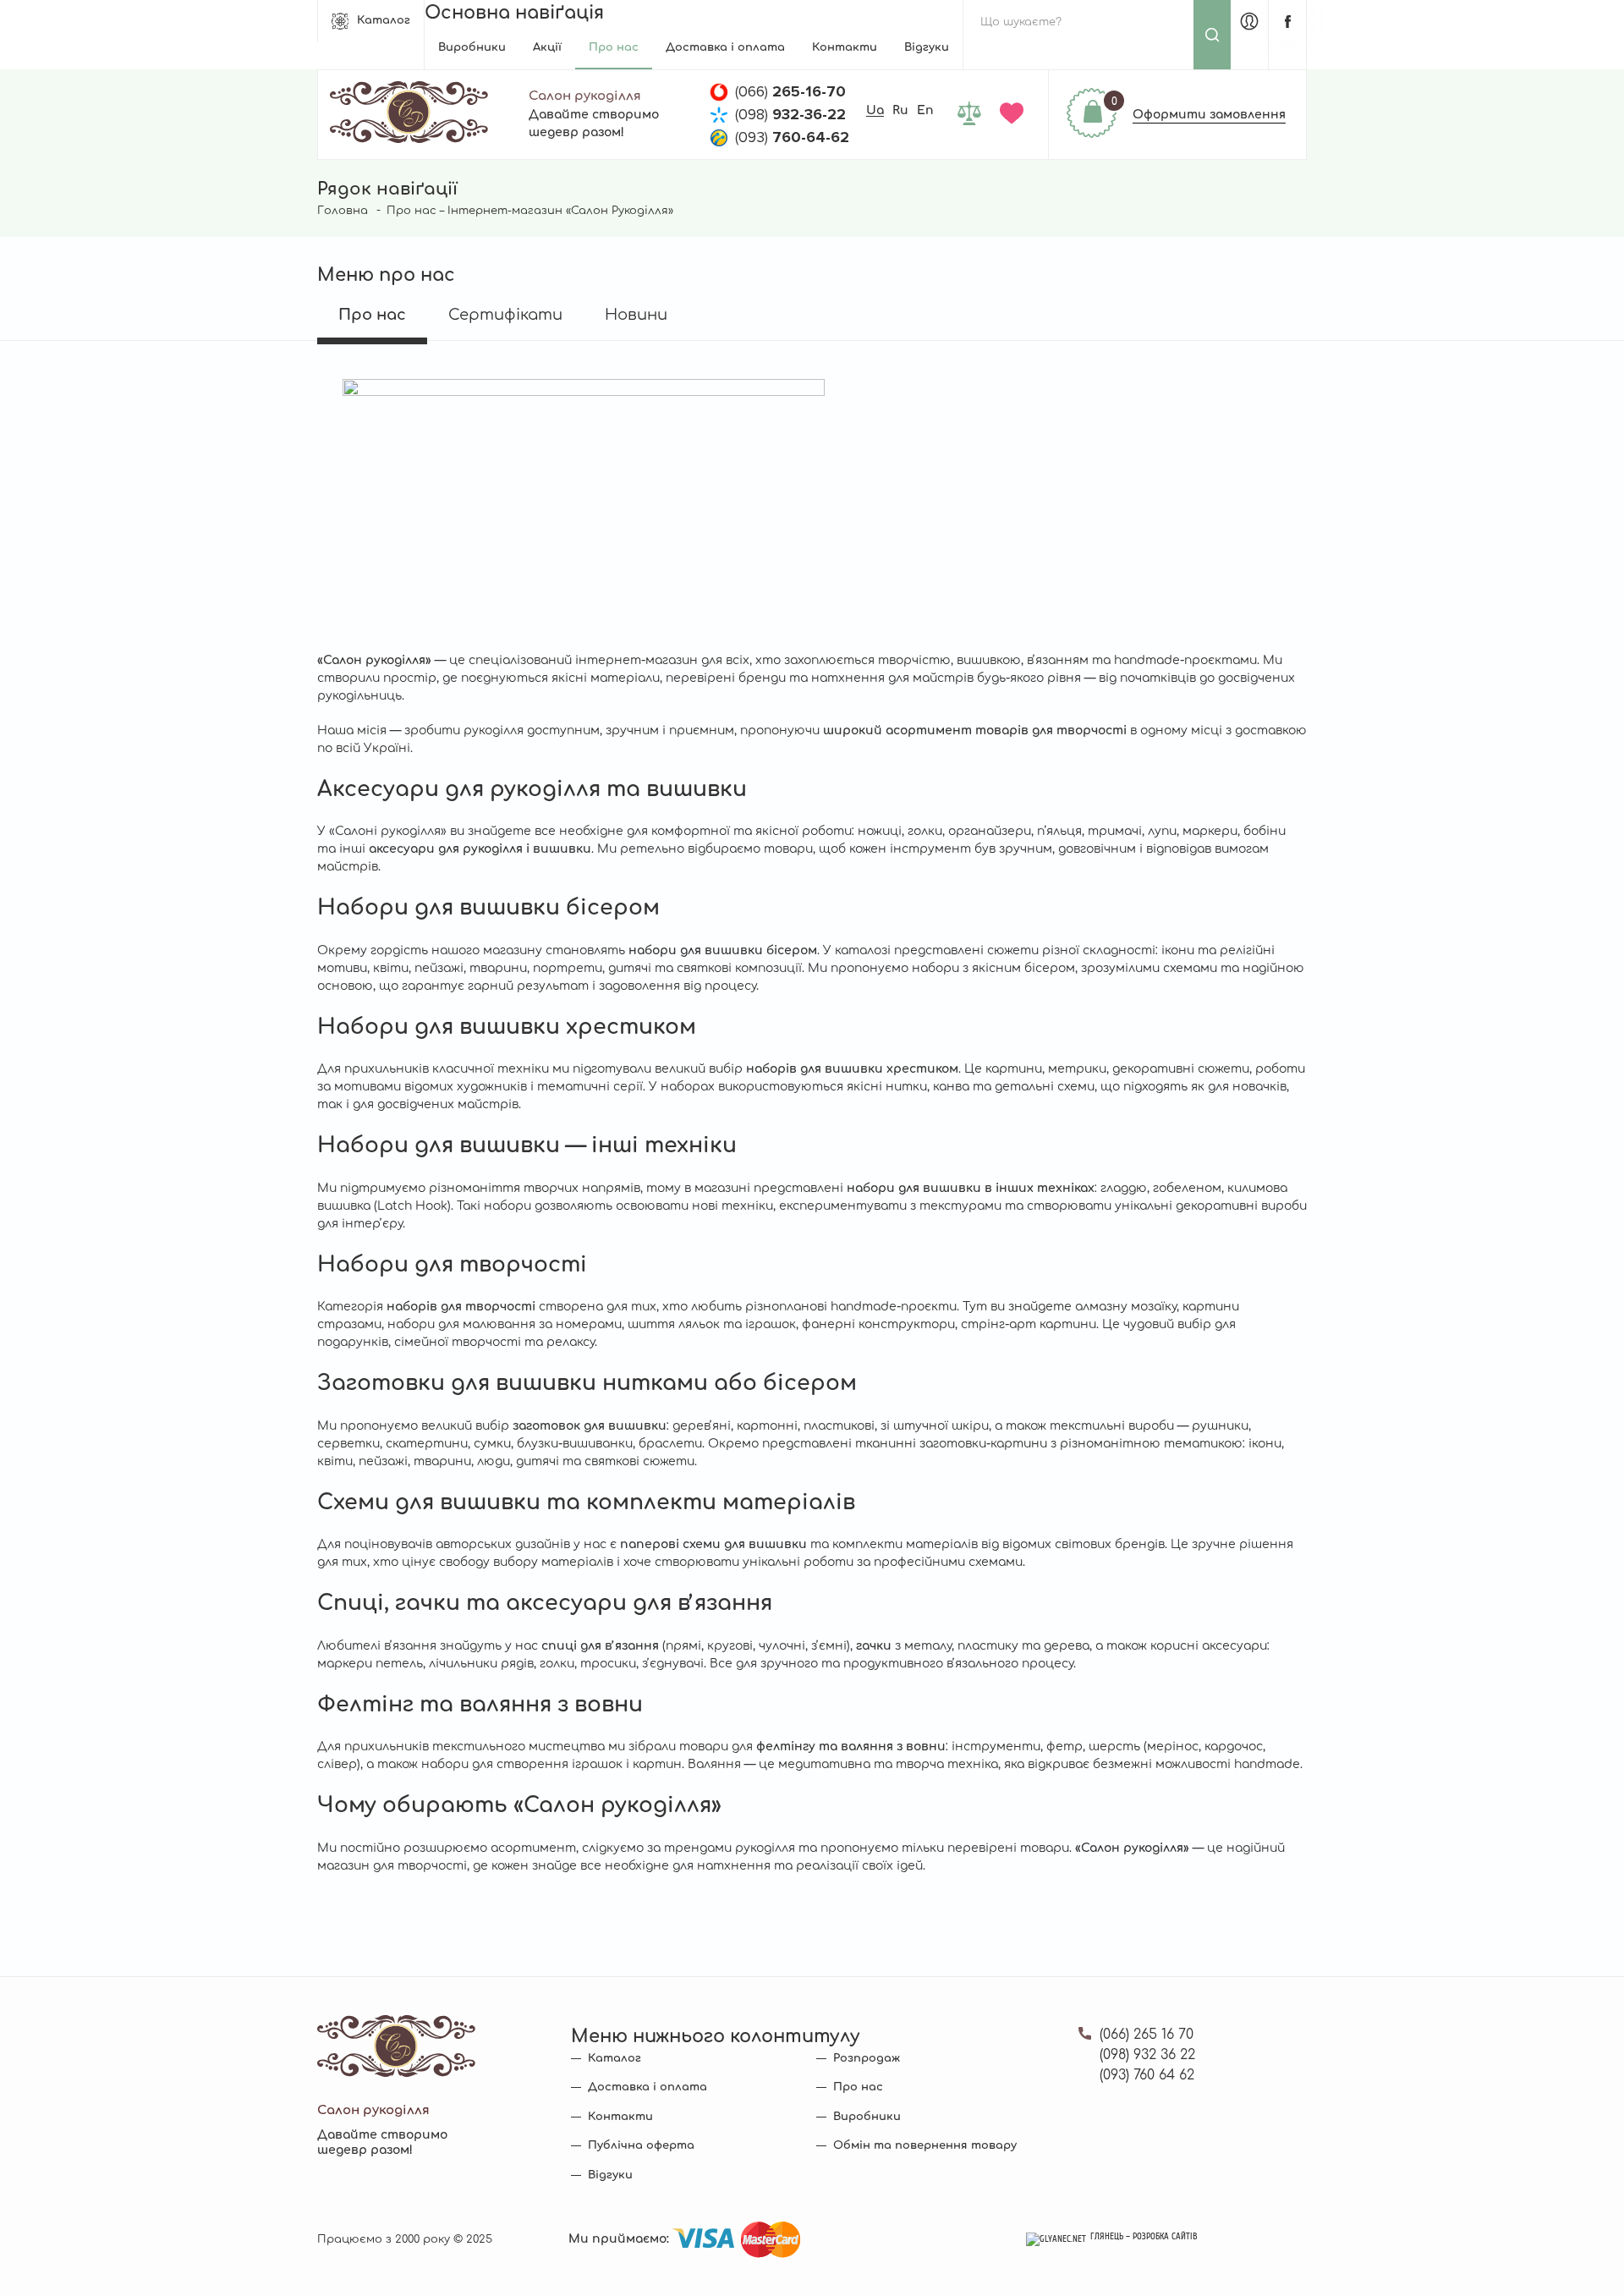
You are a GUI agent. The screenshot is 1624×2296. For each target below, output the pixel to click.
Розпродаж (867, 2058)
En (925, 110)
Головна (343, 211)
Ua (875, 110)
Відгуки (927, 47)
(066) (790, 91)
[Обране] (1015, 115)
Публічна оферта (641, 2145)
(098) (790, 114)
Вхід (1249, 21)
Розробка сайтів (1165, 2237)
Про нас (614, 47)
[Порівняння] (972, 115)
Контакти (845, 47)
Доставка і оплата (725, 47)
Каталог (384, 20)
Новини (636, 315)
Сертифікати (505, 315)
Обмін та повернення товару (925, 2145)
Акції (547, 47)
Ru (900, 110)
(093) (792, 137)
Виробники (472, 47)
